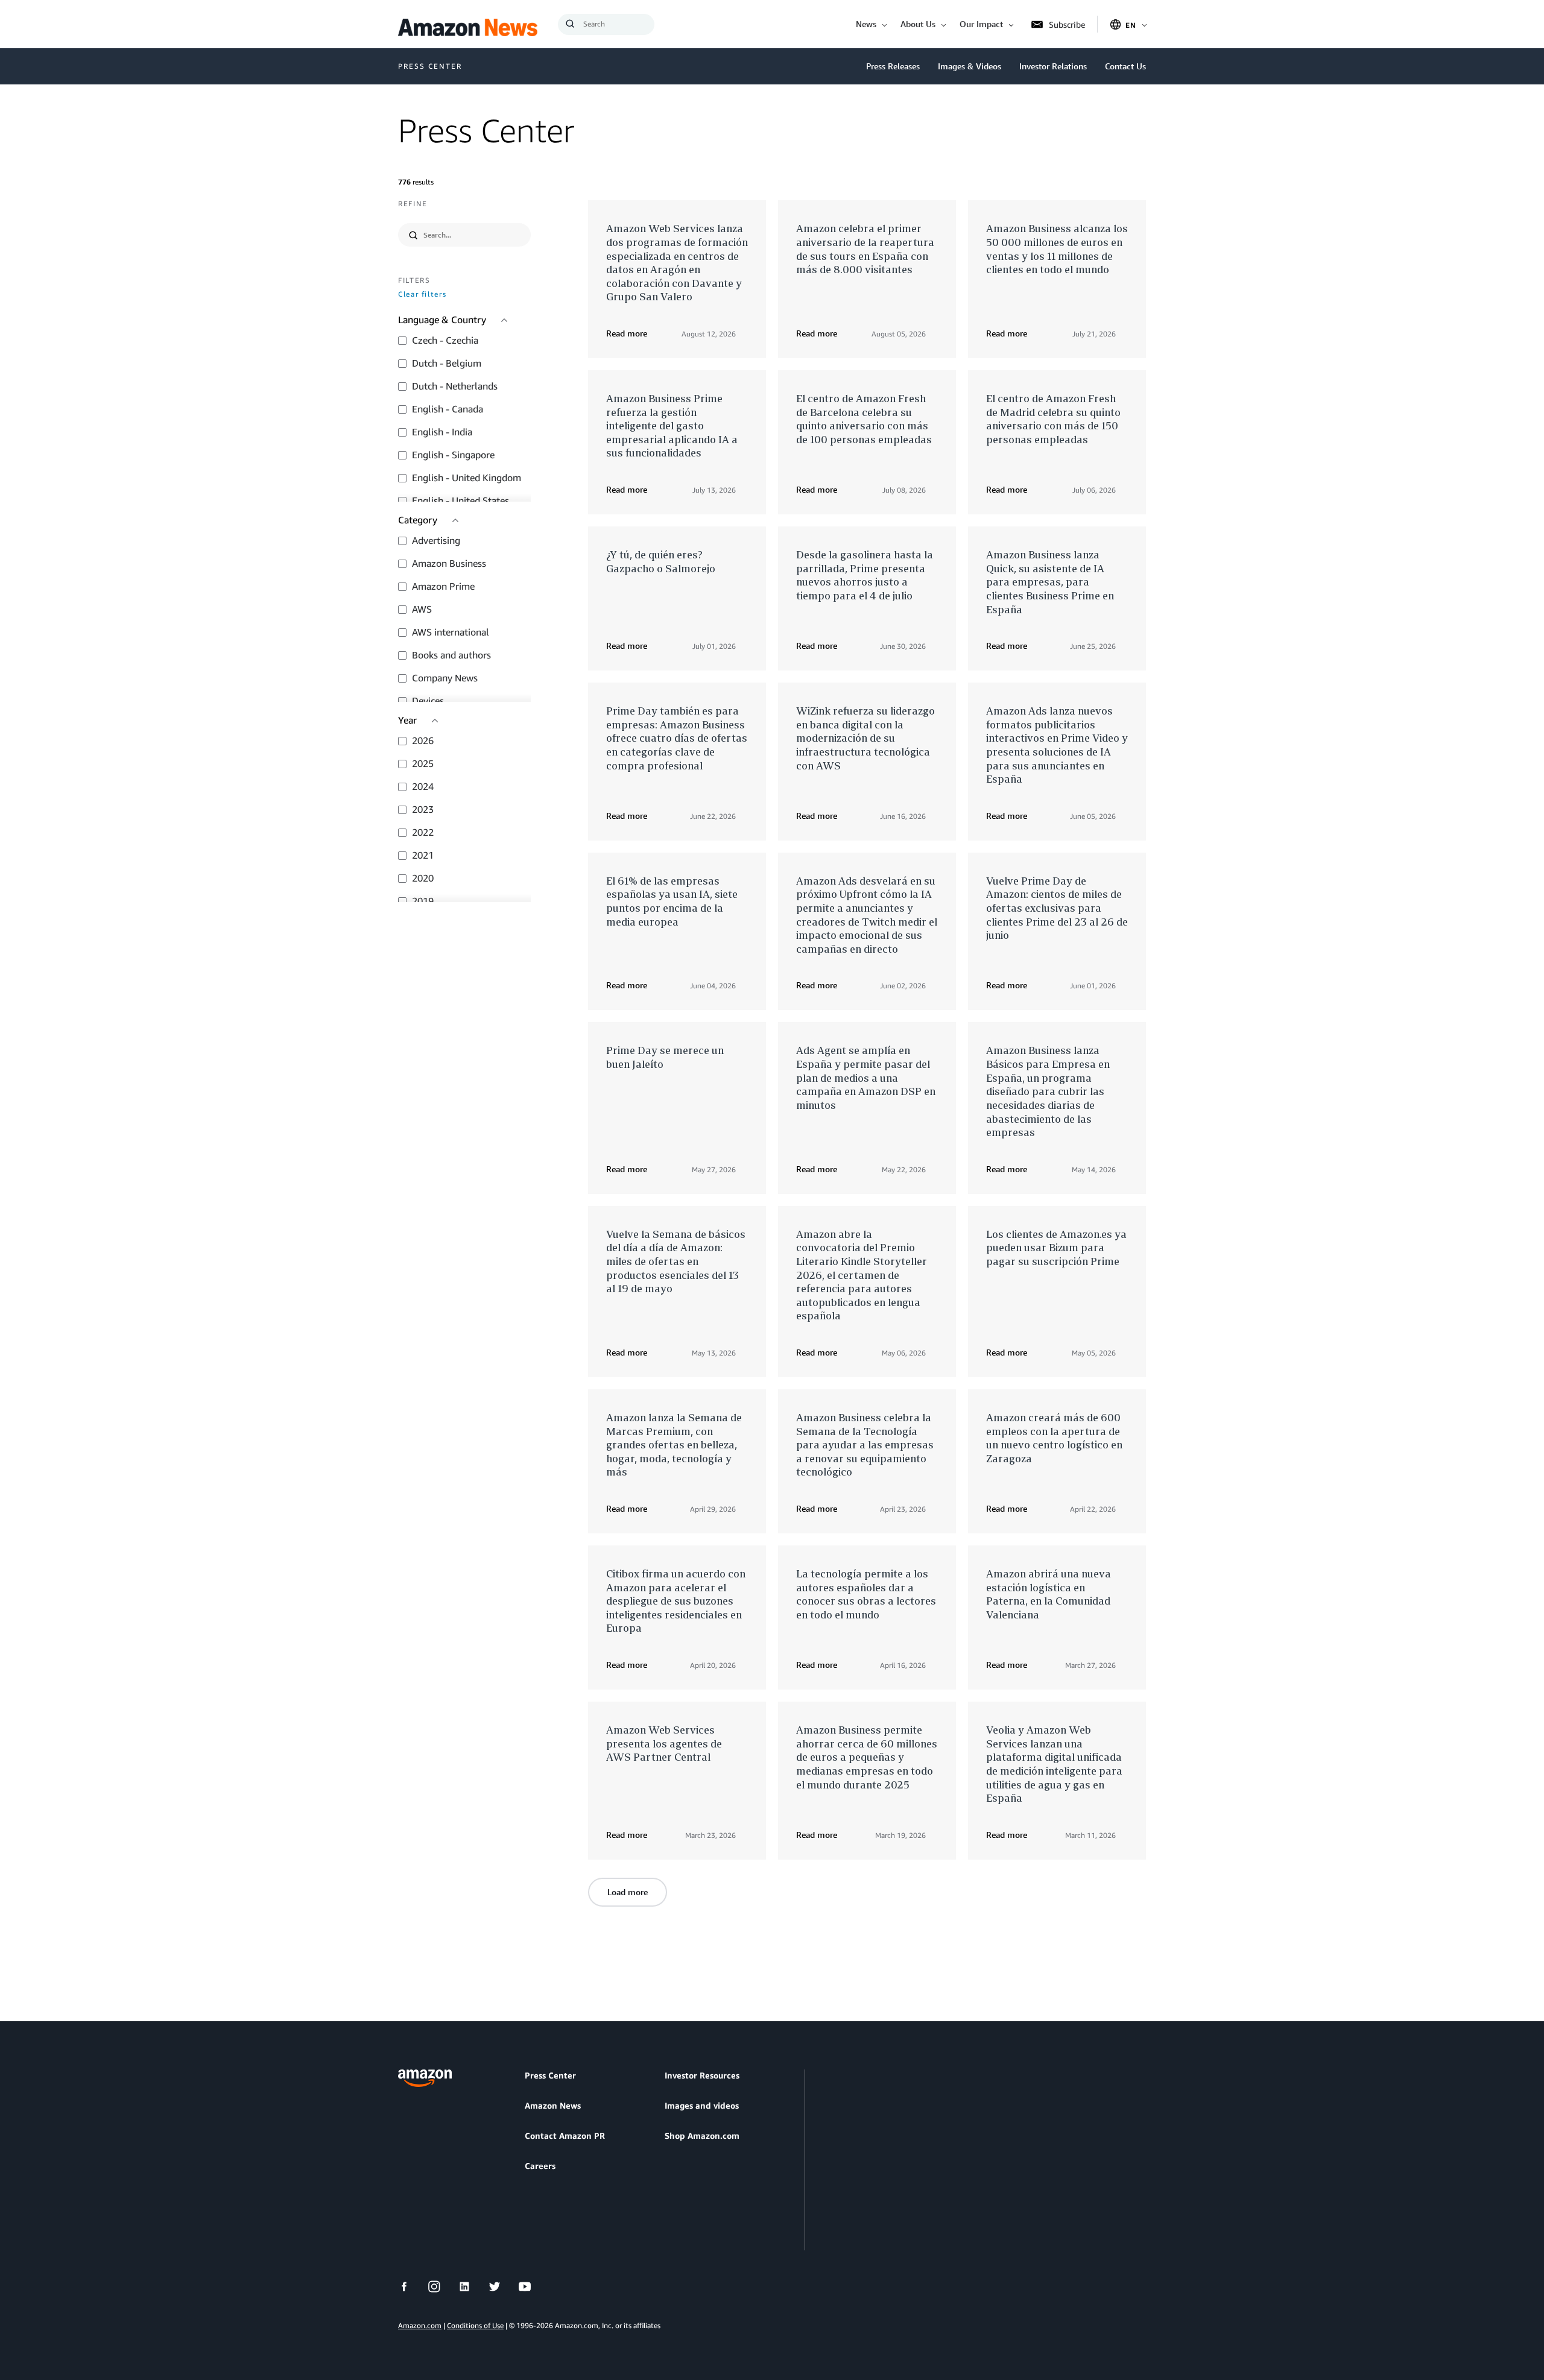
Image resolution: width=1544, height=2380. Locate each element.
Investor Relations (1053, 66)
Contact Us (1125, 66)
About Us (918, 24)
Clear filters (422, 295)
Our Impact (981, 24)
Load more (628, 1892)
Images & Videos (970, 66)
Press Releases (893, 66)
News (866, 24)
